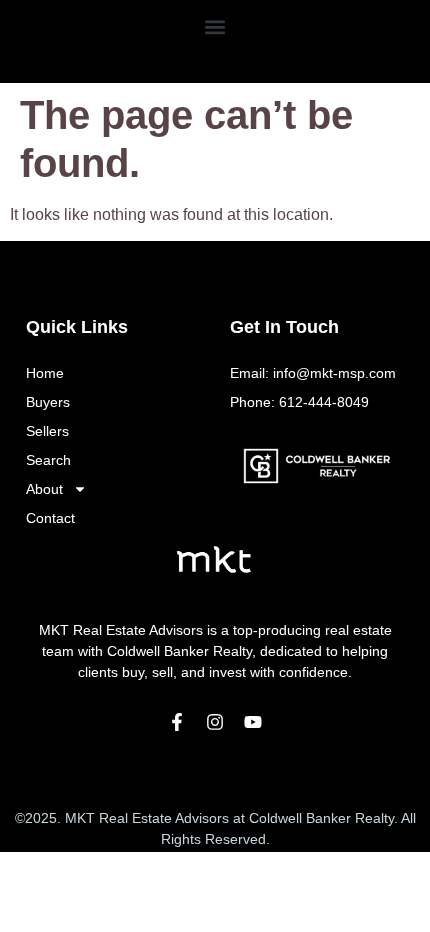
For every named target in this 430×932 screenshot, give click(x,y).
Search (48, 460)
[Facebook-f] (177, 722)
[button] (215, 26)
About (44, 489)
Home (45, 373)
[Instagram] (215, 722)
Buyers (48, 402)
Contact (50, 518)
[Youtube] (253, 722)
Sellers (47, 431)
